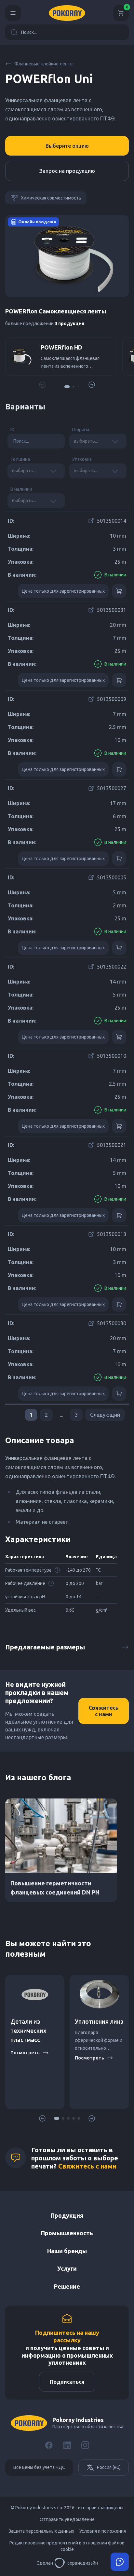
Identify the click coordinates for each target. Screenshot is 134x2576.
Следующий (105, 1415)
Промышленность (67, 2233)
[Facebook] (49, 2445)
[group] (61, 356)
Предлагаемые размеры (45, 1647)
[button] (67, 387)
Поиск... (29, 32)
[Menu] (13, 13)
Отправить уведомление (67, 2519)
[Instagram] (85, 2445)
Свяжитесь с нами (104, 1711)
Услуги (67, 2268)
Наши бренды (67, 2251)
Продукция (67, 2215)
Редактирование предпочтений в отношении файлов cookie (67, 2546)
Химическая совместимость (51, 198)
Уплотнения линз (99, 2021)
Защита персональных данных (41, 2531)
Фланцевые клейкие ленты (44, 64)
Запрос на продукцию (67, 171)
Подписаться (67, 2382)
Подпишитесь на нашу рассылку (67, 2336)
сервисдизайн (83, 2563)
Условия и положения (103, 2531)
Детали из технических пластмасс (28, 2031)
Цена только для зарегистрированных (63, 591)
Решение (67, 2286)
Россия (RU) (109, 2467)
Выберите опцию (67, 146)
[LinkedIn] (67, 2445)
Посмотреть (25, 2053)
